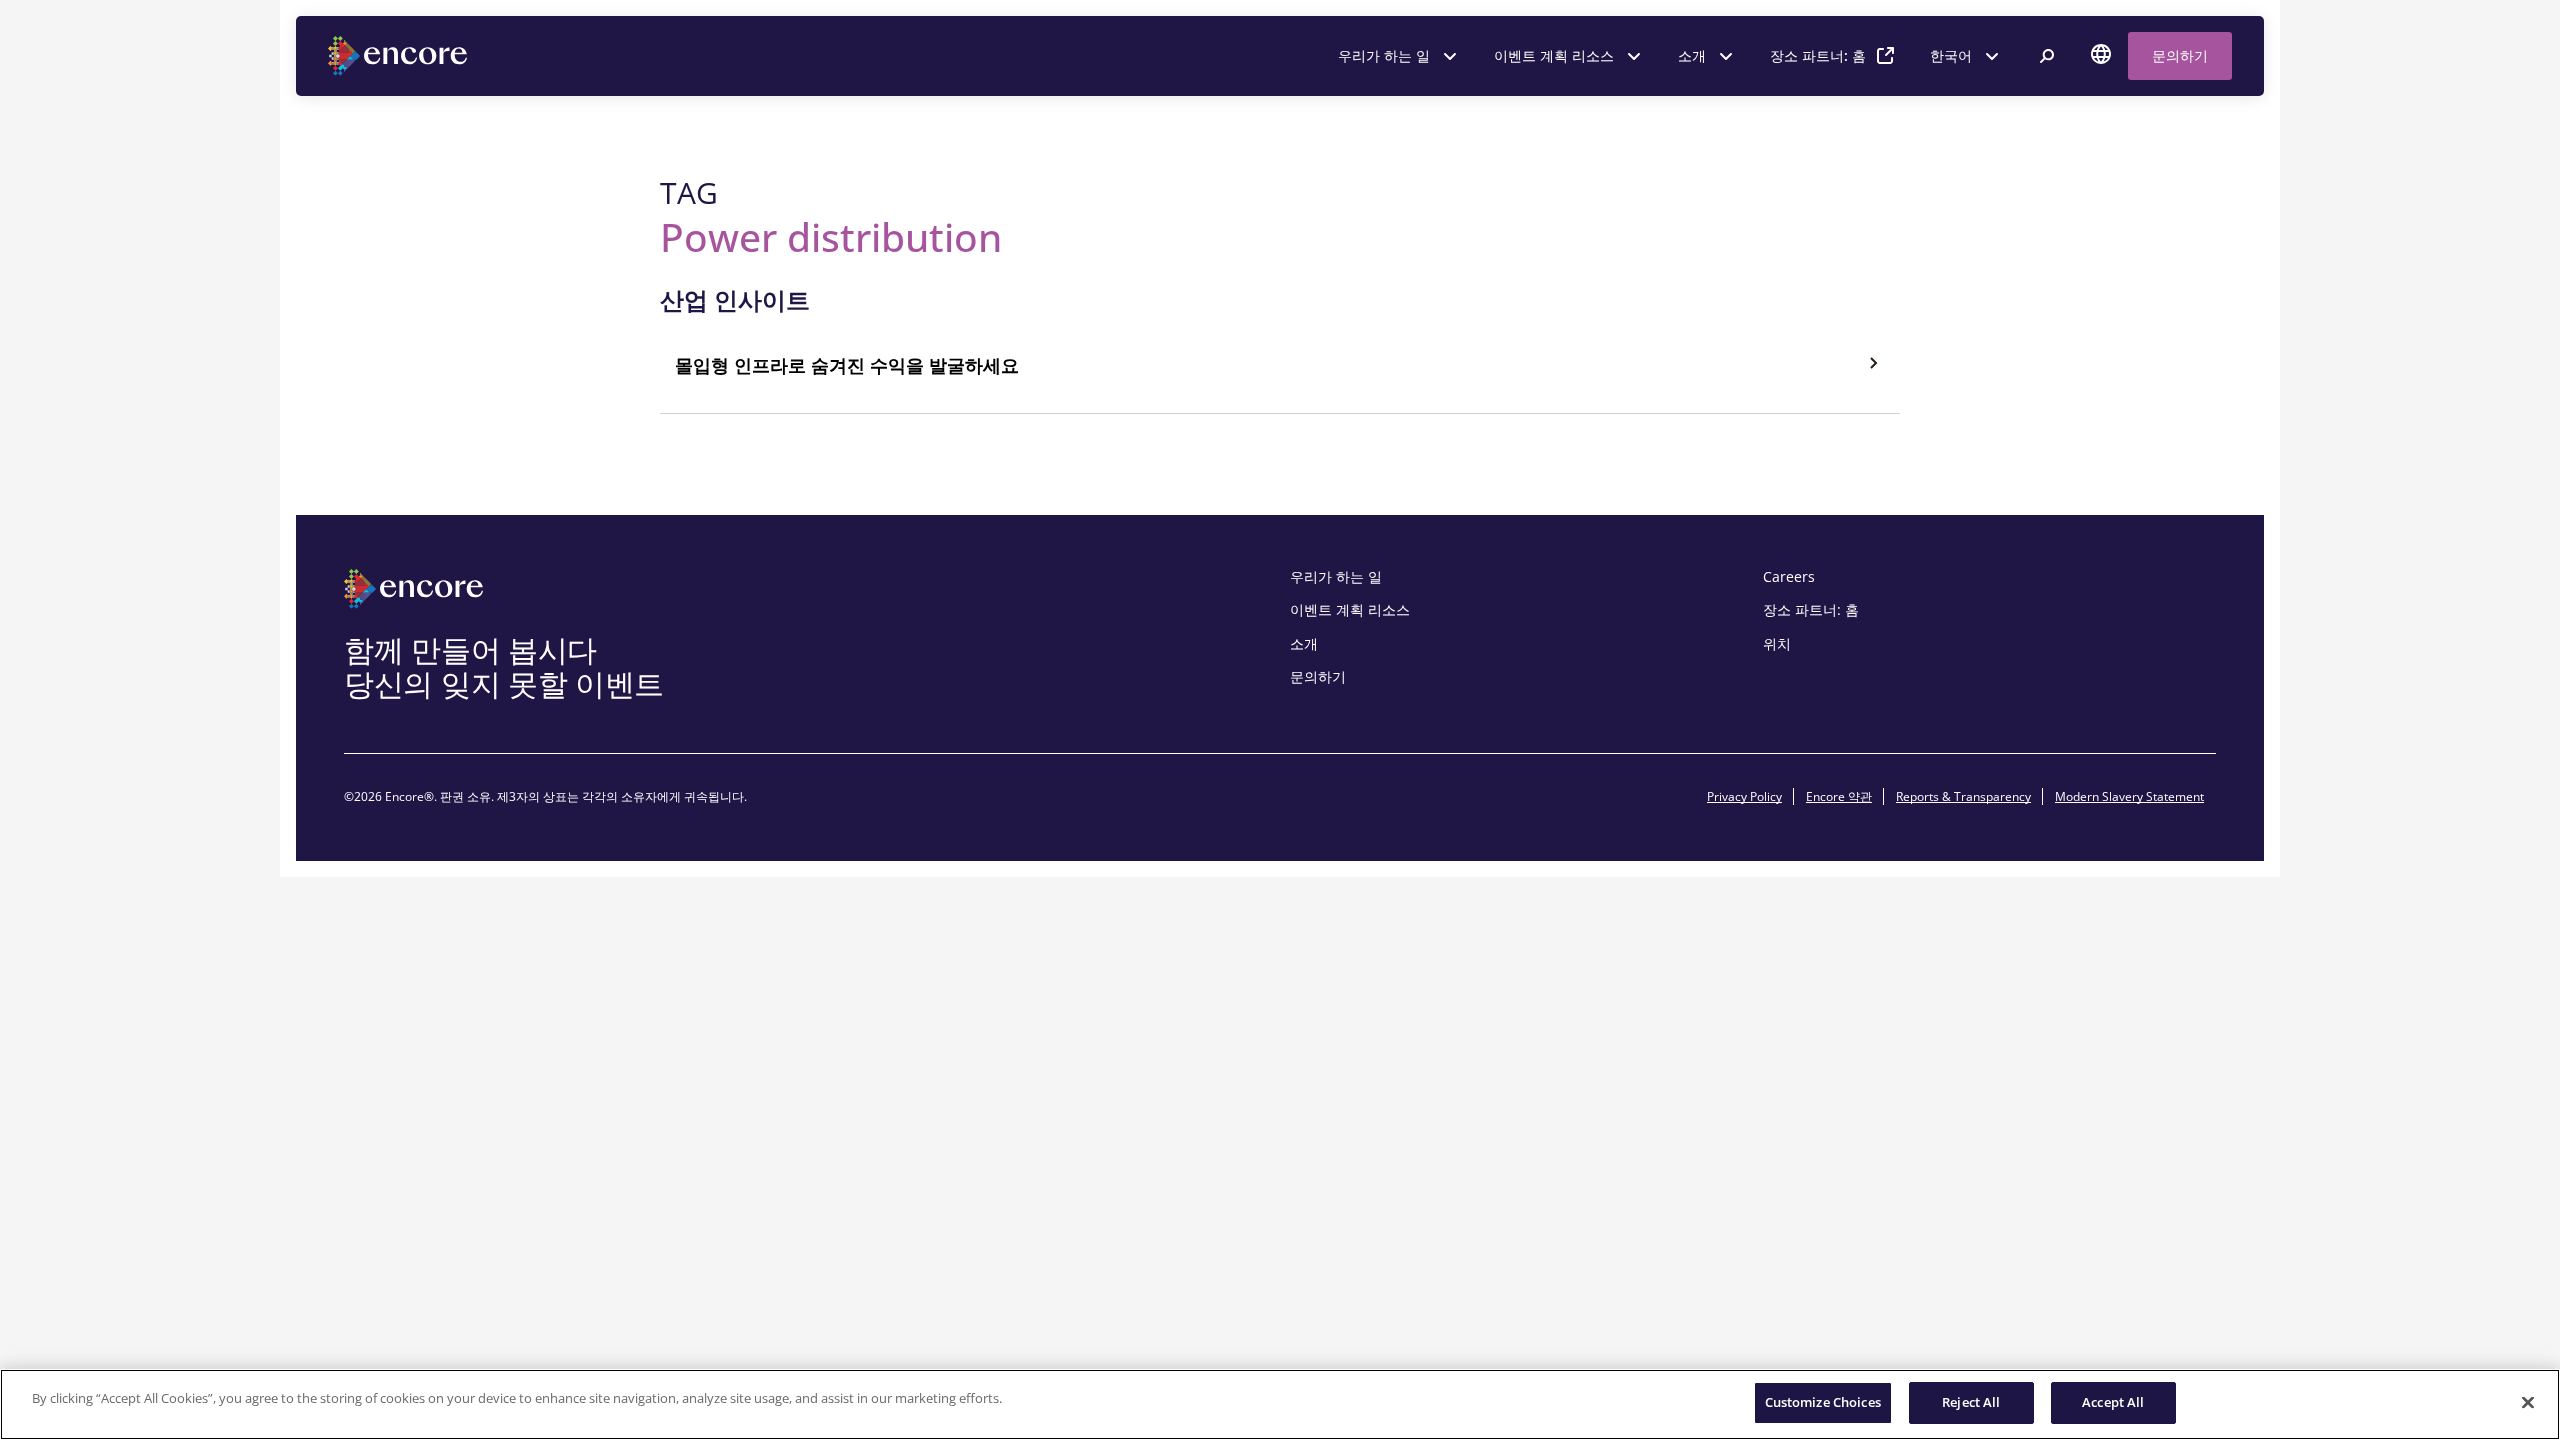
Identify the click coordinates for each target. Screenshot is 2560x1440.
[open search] (2047, 56)
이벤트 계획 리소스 (1554, 55)
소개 (1692, 55)
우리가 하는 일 (1384, 55)
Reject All (1971, 1402)
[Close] (2528, 1402)
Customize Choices (1823, 1402)
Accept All (2113, 1402)
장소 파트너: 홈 (1818, 55)
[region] (1280, 1404)
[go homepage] (400, 56)
